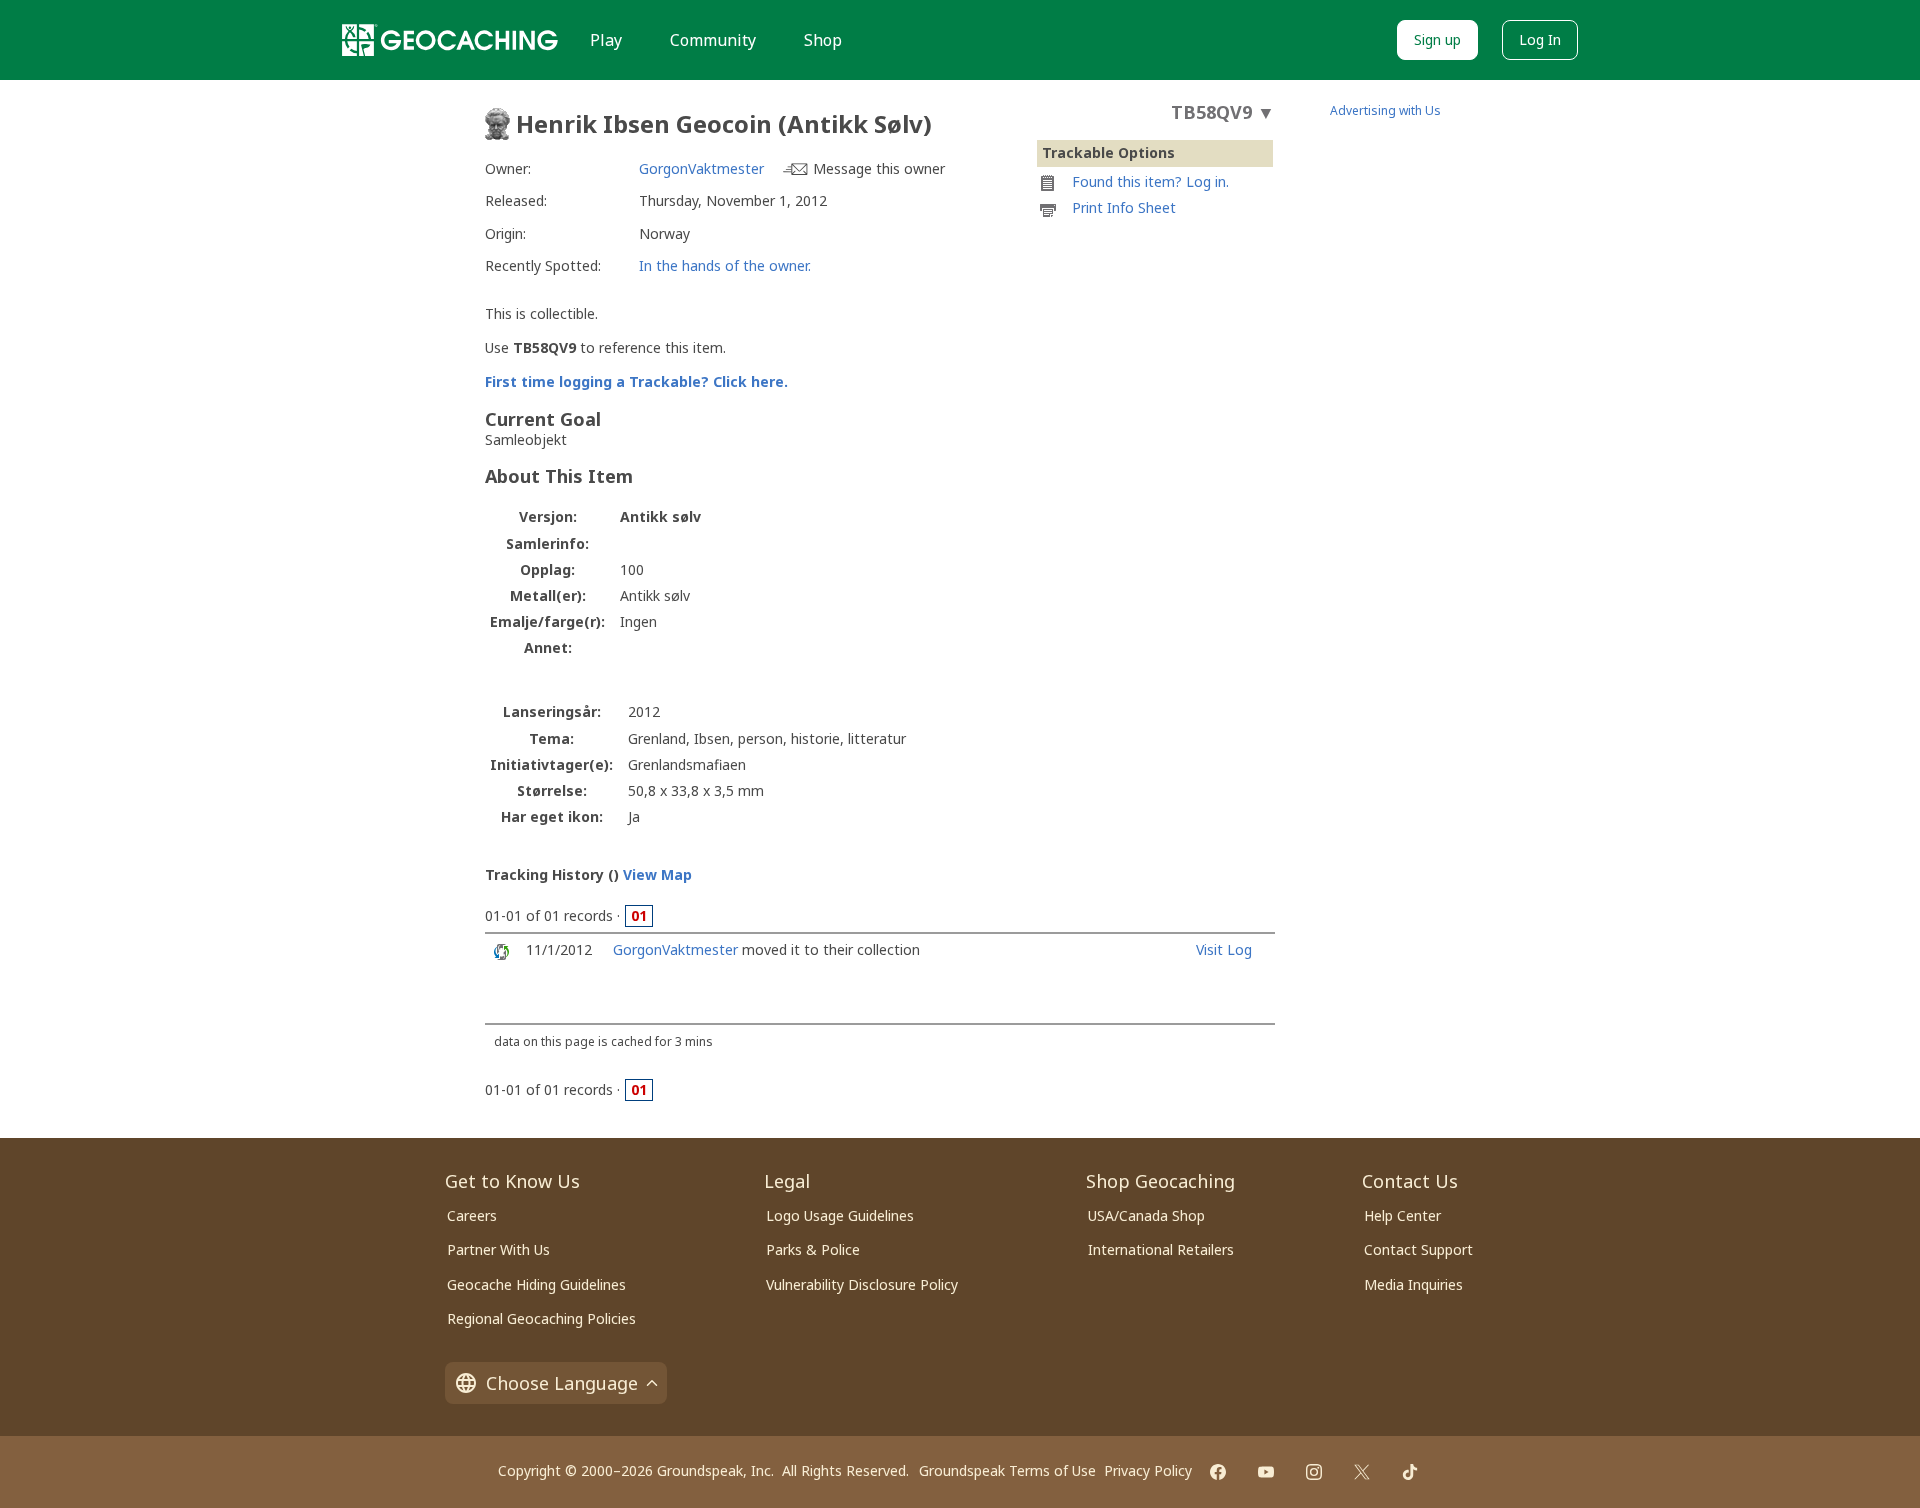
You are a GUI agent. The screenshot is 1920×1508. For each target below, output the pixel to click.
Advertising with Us (1385, 110)
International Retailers (1161, 1249)
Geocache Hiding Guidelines (536, 1284)
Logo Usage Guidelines (840, 1215)
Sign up (1437, 39)
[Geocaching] (450, 40)
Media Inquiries (1413, 1284)
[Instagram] (1314, 1472)
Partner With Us (498, 1249)
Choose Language (562, 1383)
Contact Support (1418, 1249)
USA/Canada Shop (1146, 1215)
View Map (657, 874)
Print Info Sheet (1124, 207)
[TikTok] (1410, 1472)
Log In (1540, 39)
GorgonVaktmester (701, 168)
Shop (823, 40)
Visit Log (1224, 949)
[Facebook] (1218, 1472)
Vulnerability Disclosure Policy (862, 1284)
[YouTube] (1266, 1472)
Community (713, 40)
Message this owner (879, 168)
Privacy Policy (1148, 1470)
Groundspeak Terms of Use (1007, 1470)
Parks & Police (813, 1249)
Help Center (1402, 1215)
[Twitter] (1362, 1472)
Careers (472, 1215)
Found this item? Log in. (1150, 181)
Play (606, 40)
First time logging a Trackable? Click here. (636, 381)
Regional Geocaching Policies (541, 1318)
